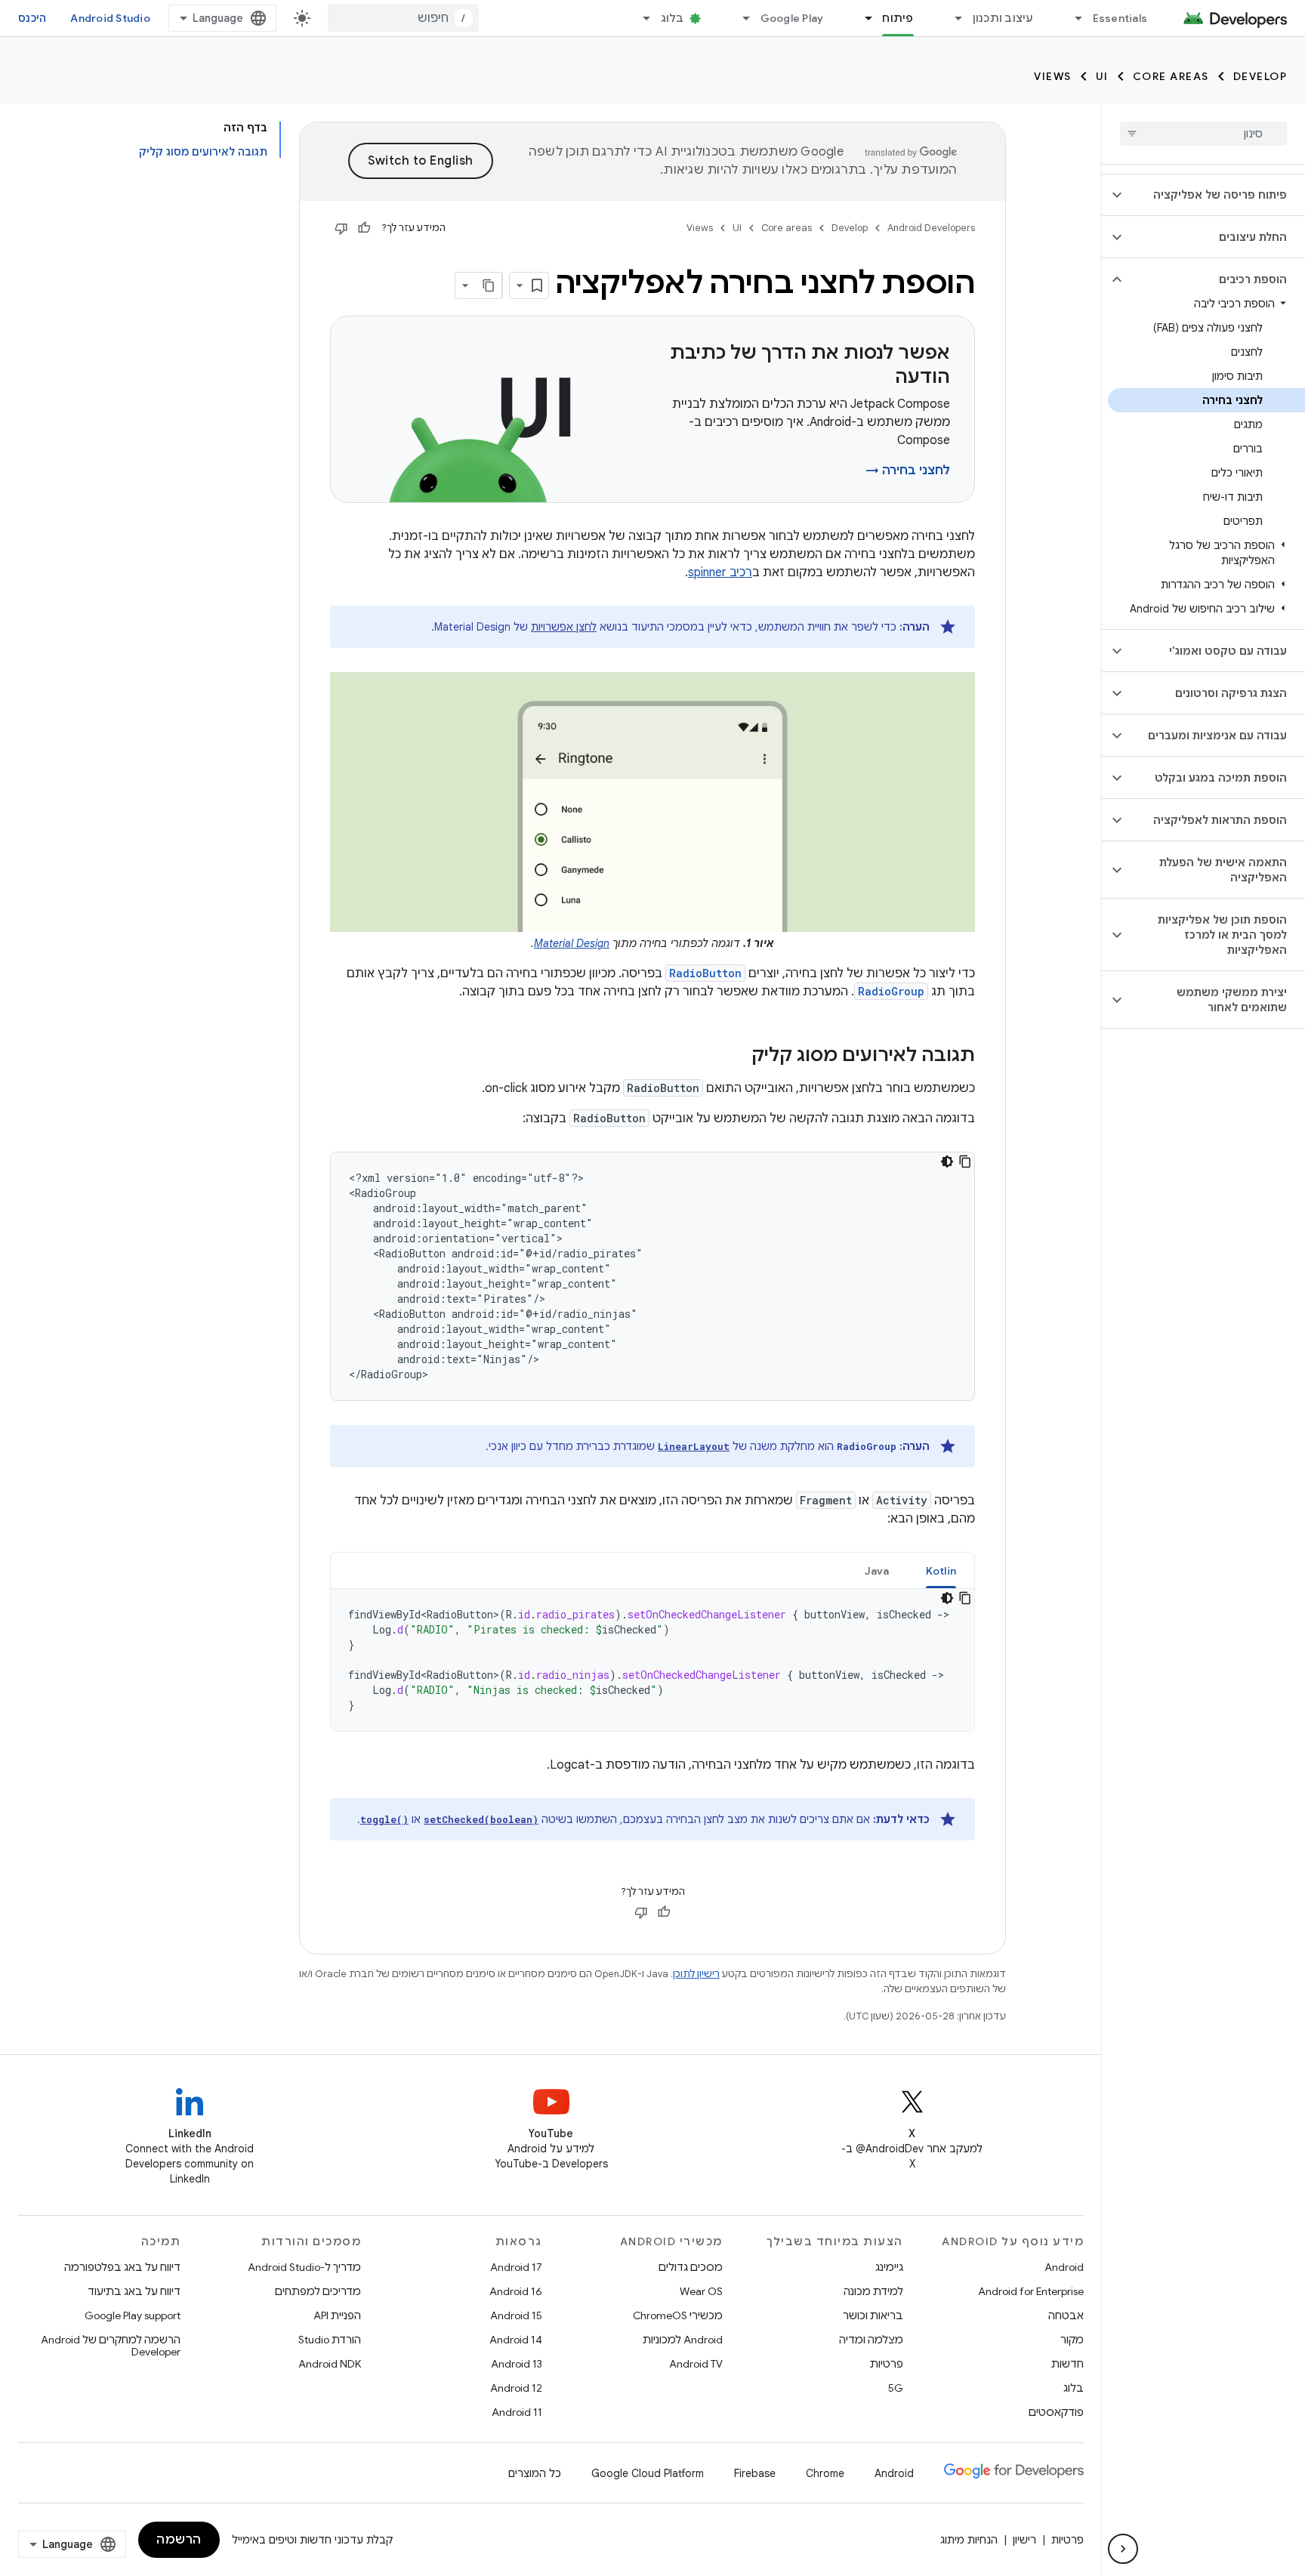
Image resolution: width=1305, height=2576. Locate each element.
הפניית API (337, 2315)
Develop (1260, 76)
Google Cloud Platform (648, 2473)
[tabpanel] (652, 1660)
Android (1064, 2267)
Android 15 (516, 2315)
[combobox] (403, 18)
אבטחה (1066, 2315)
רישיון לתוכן (696, 1974)
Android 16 (516, 2291)
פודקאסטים (1056, 2412)
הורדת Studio (330, 2340)
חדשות (1067, 2364)
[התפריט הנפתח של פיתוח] (862, 18)
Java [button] (877, 1571)
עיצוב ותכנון (1003, 18)
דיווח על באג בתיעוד (134, 2291)
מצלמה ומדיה (871, 2340)
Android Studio (110, 18)
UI (1102, 76)
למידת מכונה (873, 2291)
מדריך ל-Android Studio (304, 2267)
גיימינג (889, 2267)
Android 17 (516, 2267)
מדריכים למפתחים (318, 2291)
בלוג (673, 18)
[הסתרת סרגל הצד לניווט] (1123, 2549)
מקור (1072, 2340)
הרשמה (179, 2540)
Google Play (792, 18)
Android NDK (330, 2364)
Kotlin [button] (941, 1571)
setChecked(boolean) (481, 1819)
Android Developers (931, 228)
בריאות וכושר (873, 2315)
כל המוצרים (535, 2473)
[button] (1216, 195)
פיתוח (898, 18)
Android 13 (517, 2364)
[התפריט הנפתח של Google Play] (740, 18)
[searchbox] (1203, 134)
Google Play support (133, 2315)
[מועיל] (364, 228)
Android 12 (516, 2388)
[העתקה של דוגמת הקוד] (965, 1162)
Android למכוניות (683, 2340)
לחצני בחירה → (908, 470)
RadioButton (705, 973)
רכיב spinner (720, 572)
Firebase (755, 2473)
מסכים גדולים (691, 2267)
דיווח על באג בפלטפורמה (122, 2267)
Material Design (572, 943)
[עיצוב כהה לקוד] (947, 1162)
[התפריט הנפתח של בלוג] (640, 18)
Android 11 (517, 2412)
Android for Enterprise (1031, 2291)
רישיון (1024, 2540)
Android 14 (516, 2340)
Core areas (1171, 76)
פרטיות (887, 2364)
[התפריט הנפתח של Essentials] (1072, 18)
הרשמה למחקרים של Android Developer (111, 2346)
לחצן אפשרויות (564, 627)
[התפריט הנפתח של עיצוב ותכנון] (952, 18)
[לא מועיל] (341, 228)
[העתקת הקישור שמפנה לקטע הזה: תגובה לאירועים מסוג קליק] (736, 1057)
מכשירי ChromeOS (678, 2315)
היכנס (32, 18)
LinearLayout (694, 1446)
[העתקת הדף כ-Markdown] (489, 285)
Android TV (696, 2364)
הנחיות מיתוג (969, 2540)
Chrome (825, 2473)
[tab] (941, 1570)
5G (896, 2388)
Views (1053, 76)
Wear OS (701, 2291)
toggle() (384, 1819)
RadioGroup (891, 991)
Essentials (1120, 18)
